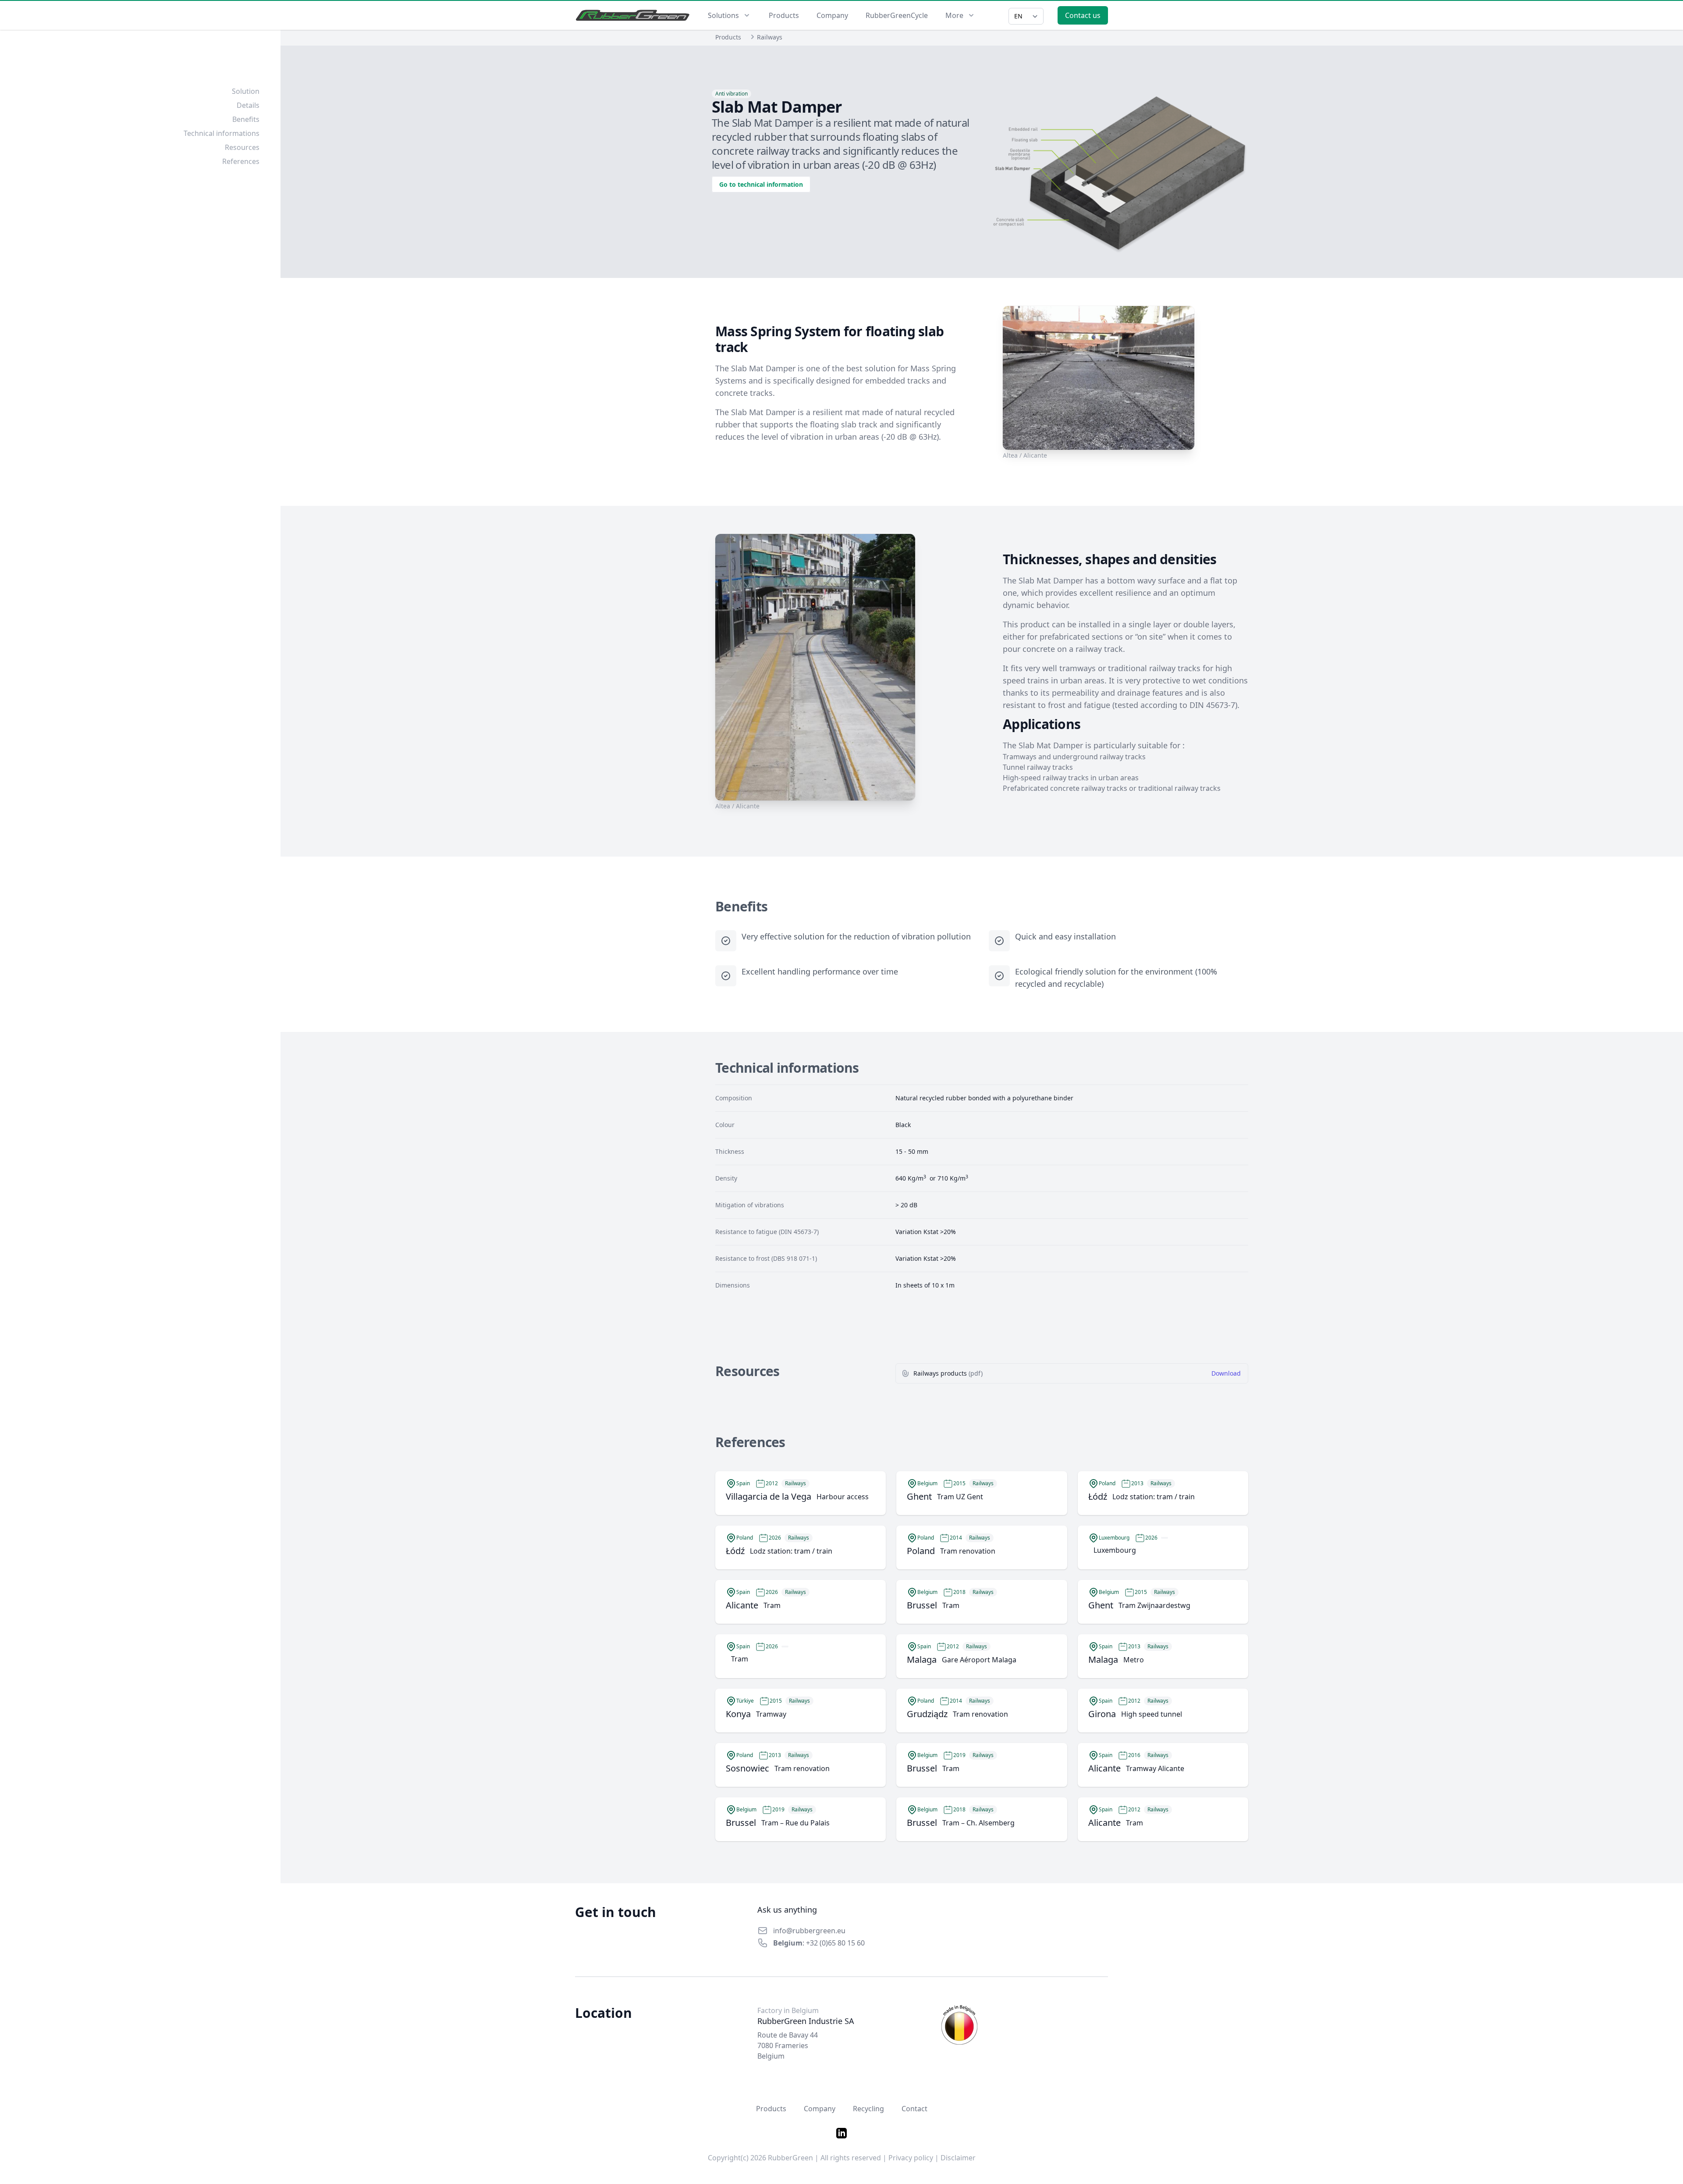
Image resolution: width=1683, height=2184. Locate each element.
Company (832, 15)
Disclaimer (958, 2158)
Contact (914, 2109)
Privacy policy (911, 2158)
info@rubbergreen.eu (809, 1931)
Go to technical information (761, 184)
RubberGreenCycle (897, 15)
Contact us (1083, 15)
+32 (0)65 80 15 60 (835, 1943)
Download (1226, 1373)
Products (784, 15)
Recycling (868, 2109)
